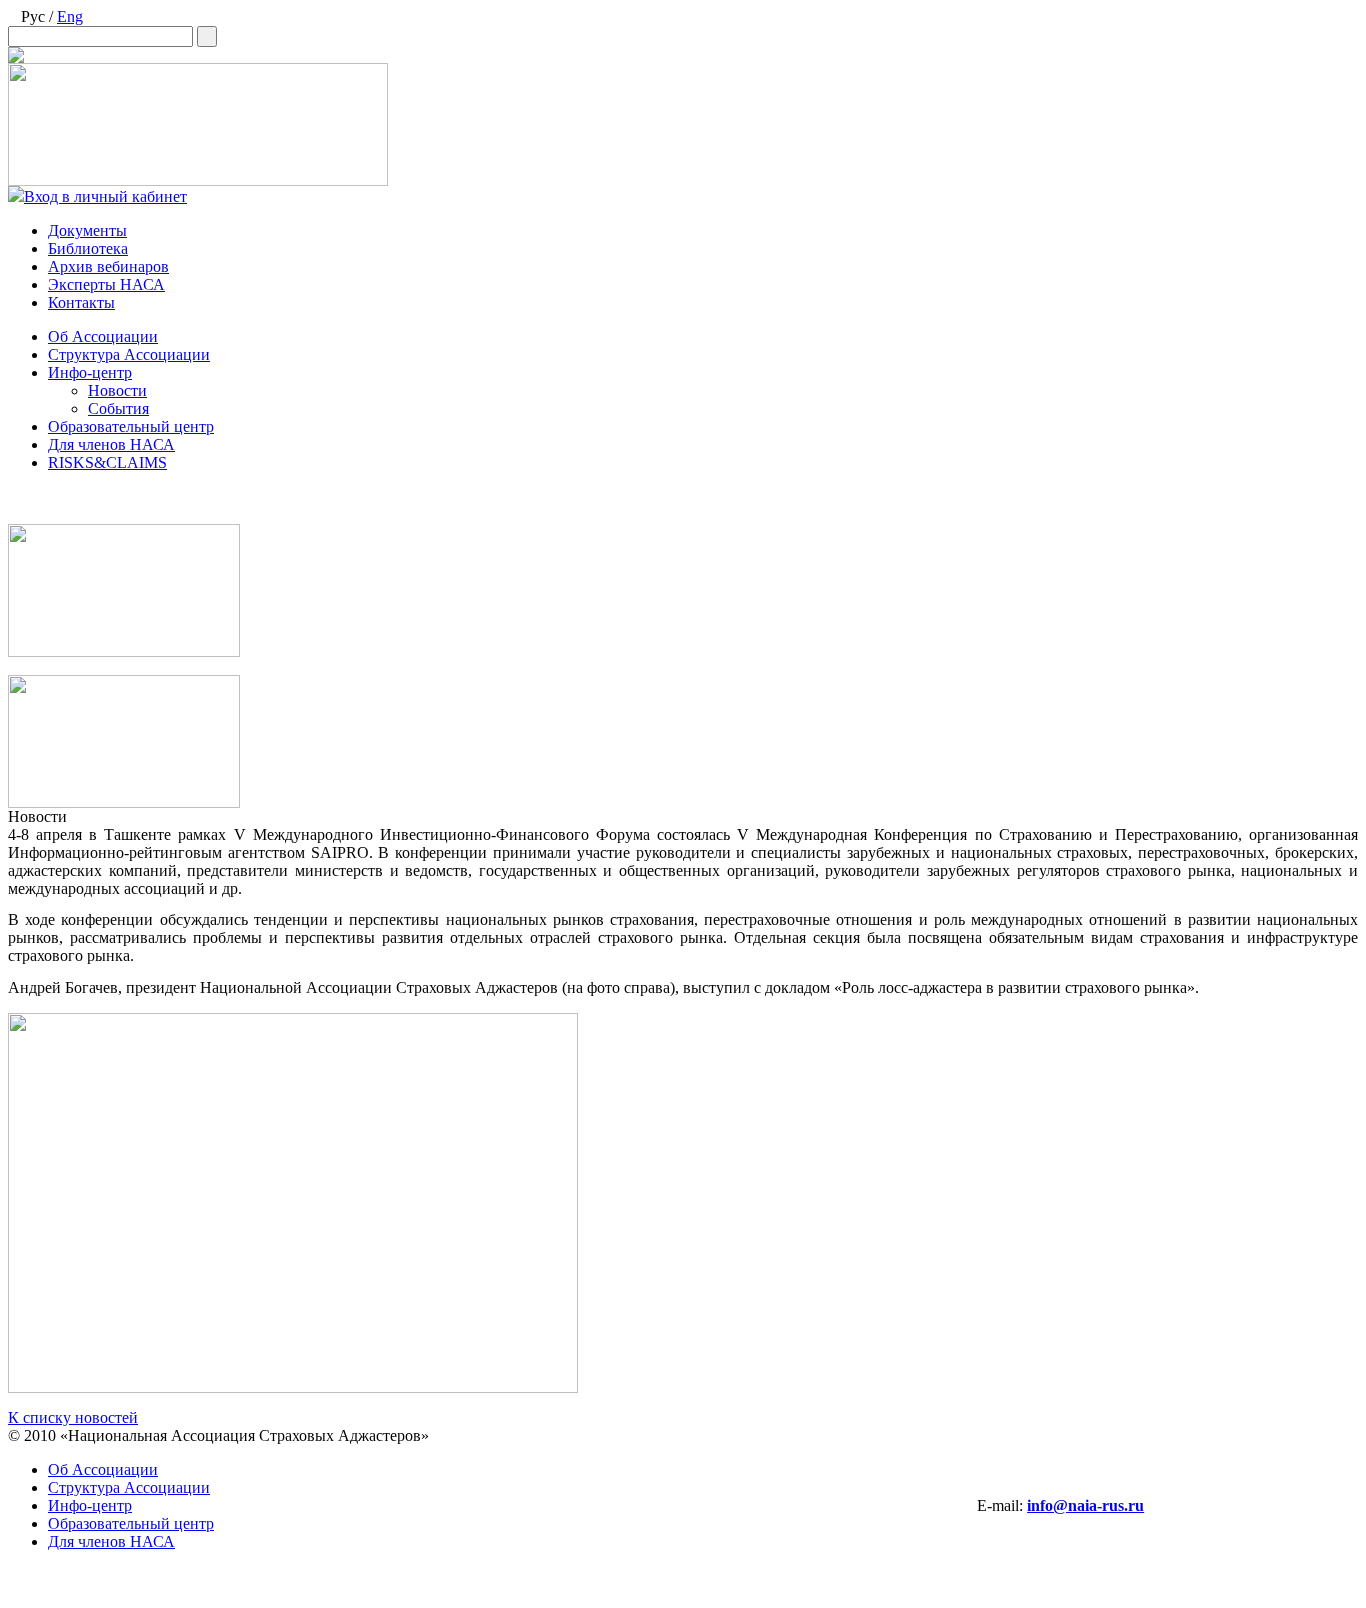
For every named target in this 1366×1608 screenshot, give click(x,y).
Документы (87, 230)
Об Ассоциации (103, 336)
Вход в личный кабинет (105, 196)
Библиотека (88, 248)
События (118, 408)
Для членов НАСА (111, 444)
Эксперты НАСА (106, 284)
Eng (70, 16)
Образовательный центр (131, 426)
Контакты (81, 302)
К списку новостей (73, 1417)
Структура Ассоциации (129, 354)
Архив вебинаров (108, 266)
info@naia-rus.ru (1085, 1505)
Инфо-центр (90, 372)
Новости (117, 390)
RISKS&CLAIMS (107, 462)
